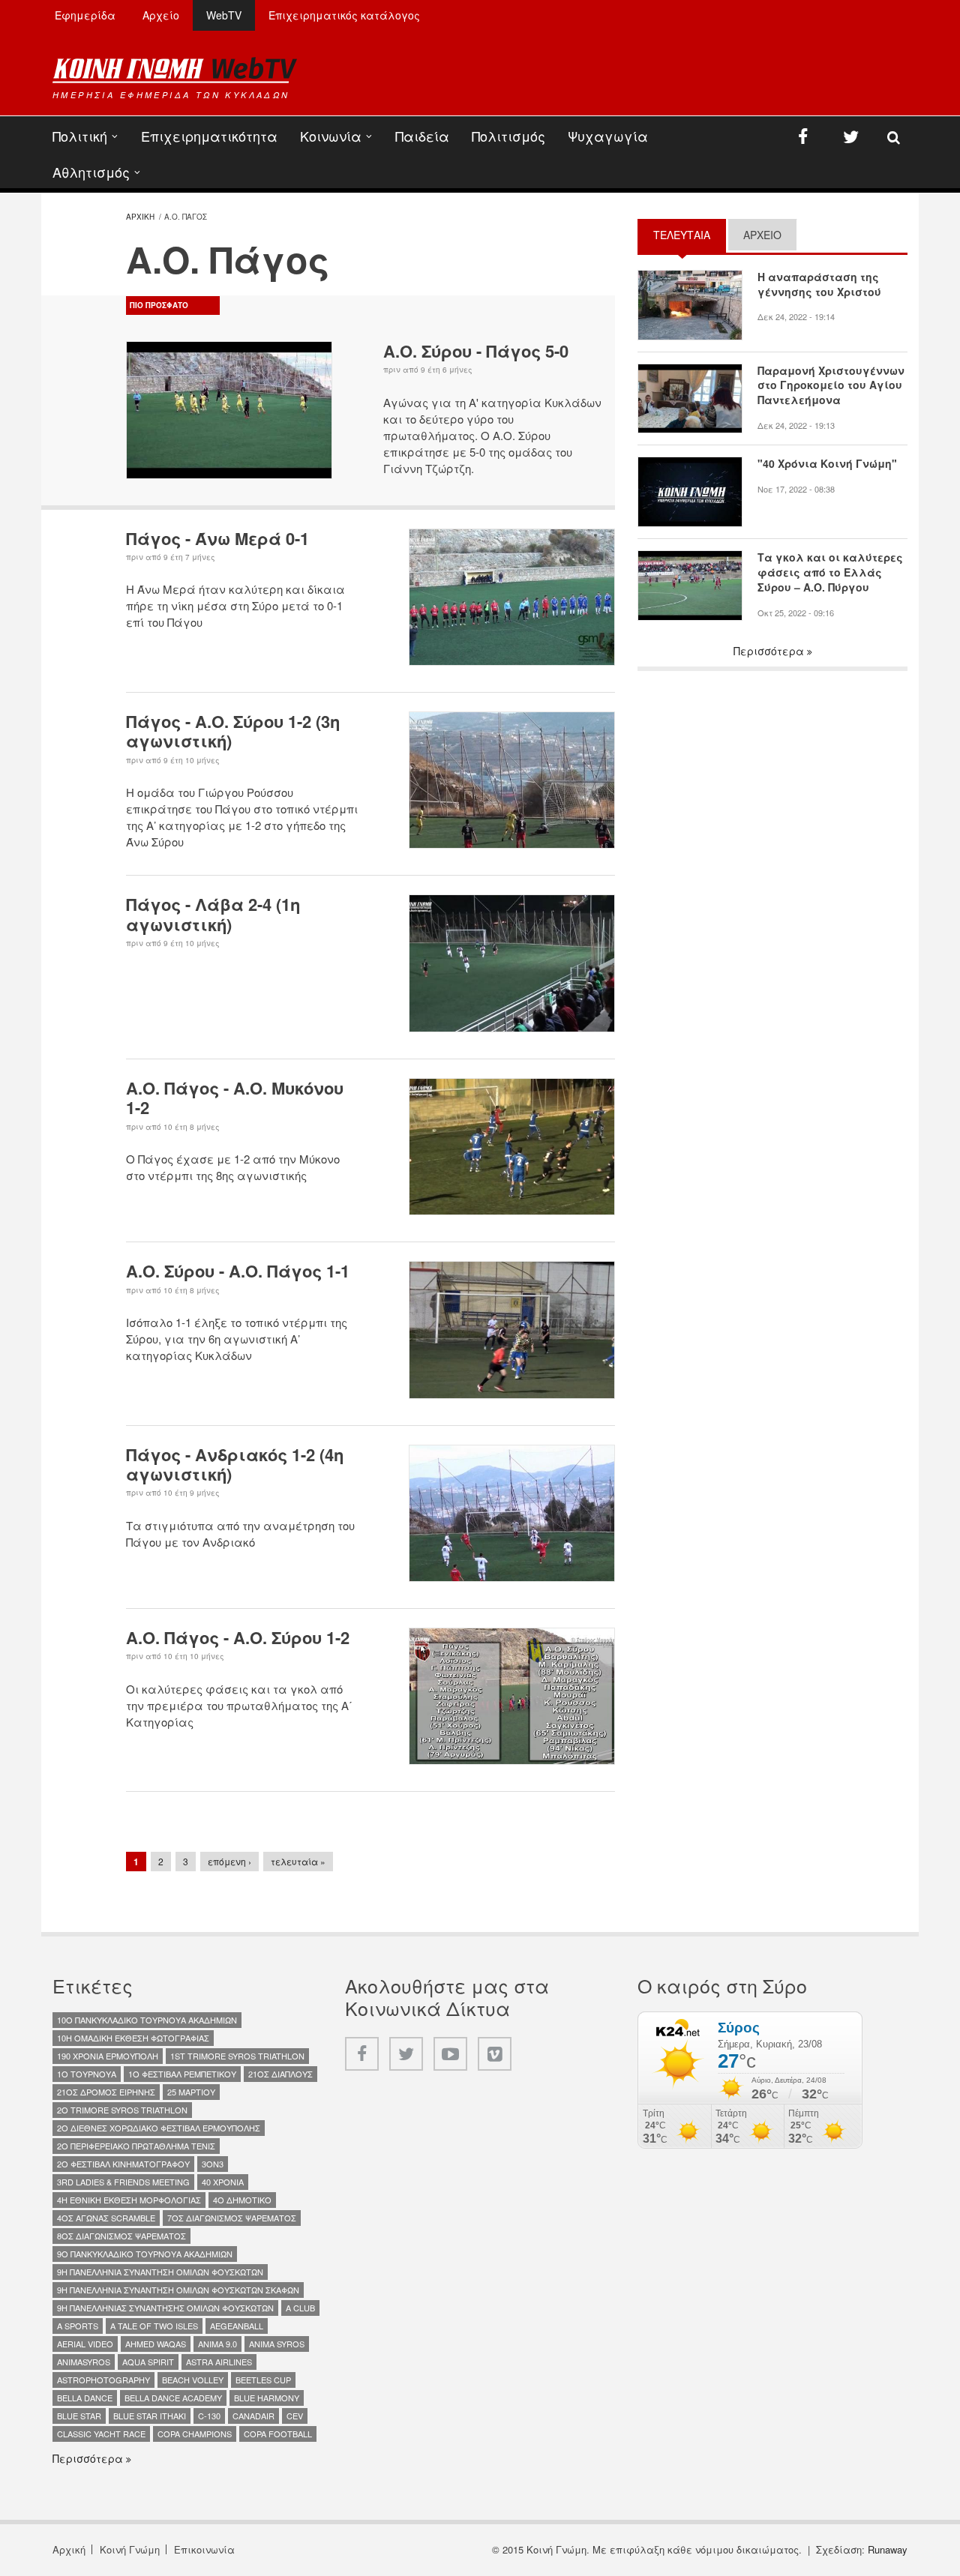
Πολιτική (80, 136)
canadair (253, 2416)
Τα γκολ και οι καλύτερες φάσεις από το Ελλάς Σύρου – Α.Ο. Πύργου (830, 572)
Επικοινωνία (204, 2549)
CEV (295, 2416)
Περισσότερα (770, 651)
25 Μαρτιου (191, 2092)
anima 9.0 (217, 2344)
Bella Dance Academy (173, 2398)
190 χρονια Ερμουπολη (108, 2056)
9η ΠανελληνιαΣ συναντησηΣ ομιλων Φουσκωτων (165, 2308)
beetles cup (263, 2380)
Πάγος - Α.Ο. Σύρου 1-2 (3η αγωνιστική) (233, 731)
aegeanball (237, 2326)
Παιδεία (422, 136)
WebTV (224, 15)
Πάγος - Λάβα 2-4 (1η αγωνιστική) (213, 914)
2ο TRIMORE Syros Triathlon (122, 2110)
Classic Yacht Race (101, 2434)
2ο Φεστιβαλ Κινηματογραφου (123, 2164)
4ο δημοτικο (242, 2200)
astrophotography (103, 2380)
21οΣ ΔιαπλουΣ (280, 2074)
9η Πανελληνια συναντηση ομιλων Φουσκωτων (160, 2272)
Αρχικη (140, 217)
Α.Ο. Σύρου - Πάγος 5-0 (476, 351)
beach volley (193, 2380)
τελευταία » (298, 1861)
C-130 (209, 2416)
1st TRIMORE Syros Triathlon (237, 2056)
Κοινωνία (331, 136)
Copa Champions (195, 2434)
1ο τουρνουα (87, 2074)
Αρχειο (762, 235)
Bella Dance (85, 2398)
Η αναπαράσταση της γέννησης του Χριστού (819, 285)
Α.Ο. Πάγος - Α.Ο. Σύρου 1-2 (238, 1637)
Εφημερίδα (85, 15)
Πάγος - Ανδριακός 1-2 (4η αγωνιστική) (235, 1464)
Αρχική (69, 2549)
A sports (78, 2326)
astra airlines (219, 2362)
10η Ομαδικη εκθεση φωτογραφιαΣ (133, 2038)
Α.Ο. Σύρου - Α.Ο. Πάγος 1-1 (238, 1271)
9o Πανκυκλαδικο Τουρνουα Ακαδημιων (145, 2254)
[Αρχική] (175, 70)
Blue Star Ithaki (150, 2416)
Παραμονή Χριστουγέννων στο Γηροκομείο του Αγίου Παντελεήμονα (831, 386)
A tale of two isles (154, 2326)
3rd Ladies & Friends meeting (123, 2182)
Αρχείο (161, 15)
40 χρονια (223, 2182)
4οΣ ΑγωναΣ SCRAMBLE (106, 2218)
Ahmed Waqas (156, 2344)
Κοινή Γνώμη (130, 2549)
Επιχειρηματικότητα (209, 136)
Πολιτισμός (508, 136)
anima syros (277, 2344)
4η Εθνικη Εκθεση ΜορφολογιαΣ (129, 2200)
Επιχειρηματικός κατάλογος (344, 15)
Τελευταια (690, 235)
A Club (300, 2308)
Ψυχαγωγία (608, 136)
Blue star (79, 2416)
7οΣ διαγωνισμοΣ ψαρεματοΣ (232, 2218)
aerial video (85, 2344)
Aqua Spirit (148, 2362)
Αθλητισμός (91, 172)
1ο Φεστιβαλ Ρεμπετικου (182, 2074)
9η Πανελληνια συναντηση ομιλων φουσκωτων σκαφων (178, 2290)
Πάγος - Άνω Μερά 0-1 (217, 538)
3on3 (213, 2164)
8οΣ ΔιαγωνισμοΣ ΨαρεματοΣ (121, 2236)
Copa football (278, 2434)
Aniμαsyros (84, 2362)
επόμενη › (229, 1861)
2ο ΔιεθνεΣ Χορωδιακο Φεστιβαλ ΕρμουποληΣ (159, 2128)
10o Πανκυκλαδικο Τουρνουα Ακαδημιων (147, 2020)
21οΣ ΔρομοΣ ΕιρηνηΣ (106, 2092)
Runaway (888, 2549)
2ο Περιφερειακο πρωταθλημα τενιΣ (136, 2146)
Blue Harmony (267, 2398)
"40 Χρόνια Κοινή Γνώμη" (827, 464)
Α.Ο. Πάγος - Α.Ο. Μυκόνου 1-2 (235, 1098)
